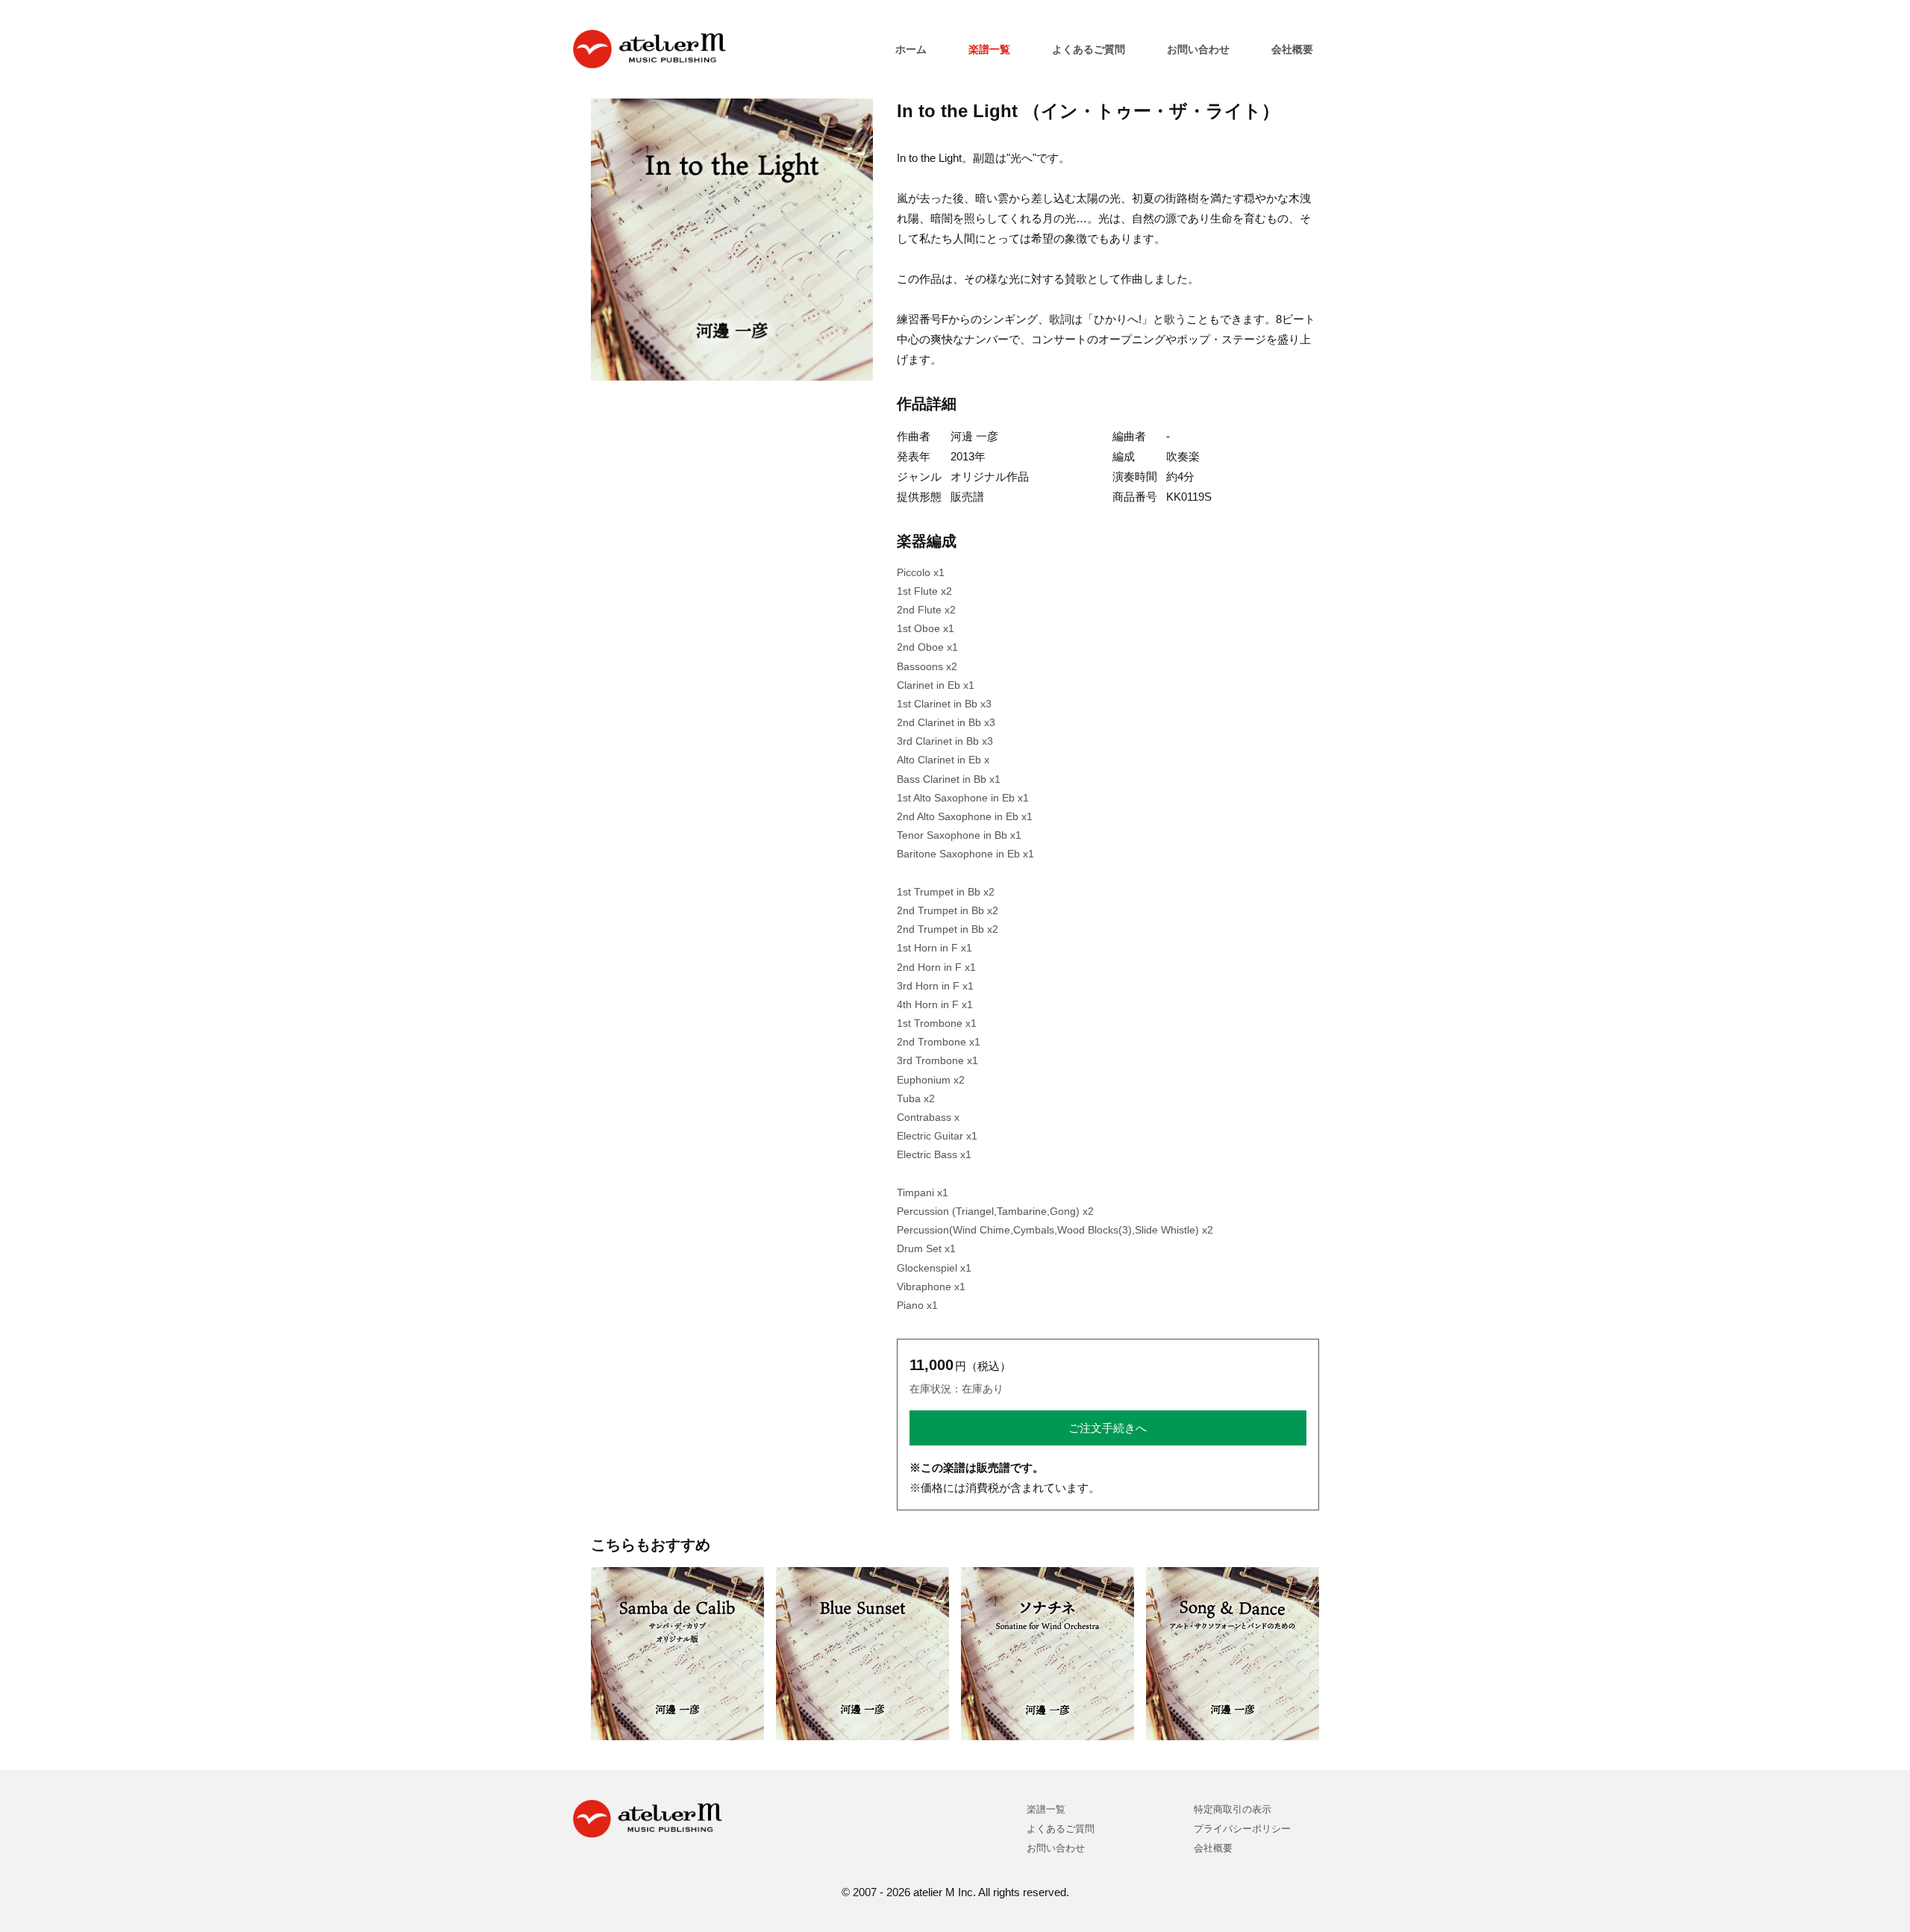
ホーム (911, 49)
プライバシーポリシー (1242, 1829)
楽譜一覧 (989, 49)
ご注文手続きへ (1108, 1428)
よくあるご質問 (1089, 49)
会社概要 (1292, 49)
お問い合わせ (1198, 49)
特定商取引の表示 (1233, 1809)
